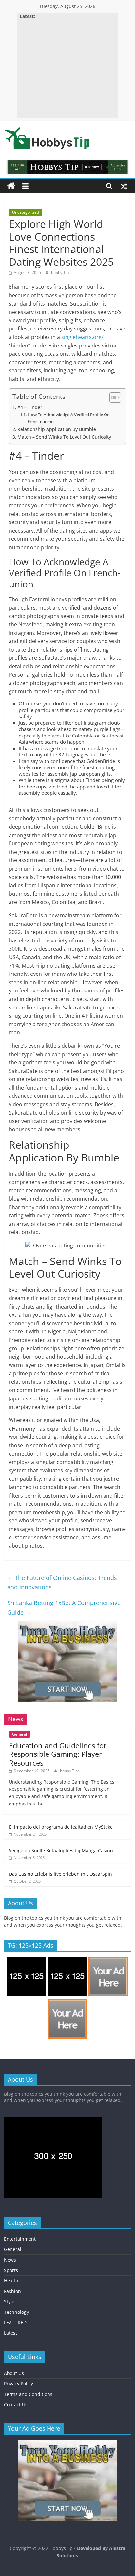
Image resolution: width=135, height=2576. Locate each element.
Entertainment (20, 2239)
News (10, 2260)
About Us (14, 2373)
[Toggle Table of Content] (112, 398)
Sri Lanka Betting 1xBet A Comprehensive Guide (64, 1608)
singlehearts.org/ (82, 337)
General (19, 1734)
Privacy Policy (19, 2384)
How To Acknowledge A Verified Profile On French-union (69, 418)
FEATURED (15, 2322)
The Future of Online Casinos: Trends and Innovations (62, 1582)
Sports (11, 2270)
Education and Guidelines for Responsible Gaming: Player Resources (58, 1754)
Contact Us (16, 2405)
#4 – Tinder (30, 407)
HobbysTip (61, 2548)
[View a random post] (124, 186)
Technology (16, 2312)
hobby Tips (61, 272)
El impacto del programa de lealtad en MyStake (61, 1827)
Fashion (12, 2291)
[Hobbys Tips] (11, 186)
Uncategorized (26, 212)
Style (9, 2302)
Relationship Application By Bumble (57, 429)
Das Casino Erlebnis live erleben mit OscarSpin (60, 1874)
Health (11, 2281)
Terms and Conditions (28, 2394)
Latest (10, 2333)
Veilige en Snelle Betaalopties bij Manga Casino (61, 1850)
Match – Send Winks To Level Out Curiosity (64, 437)
